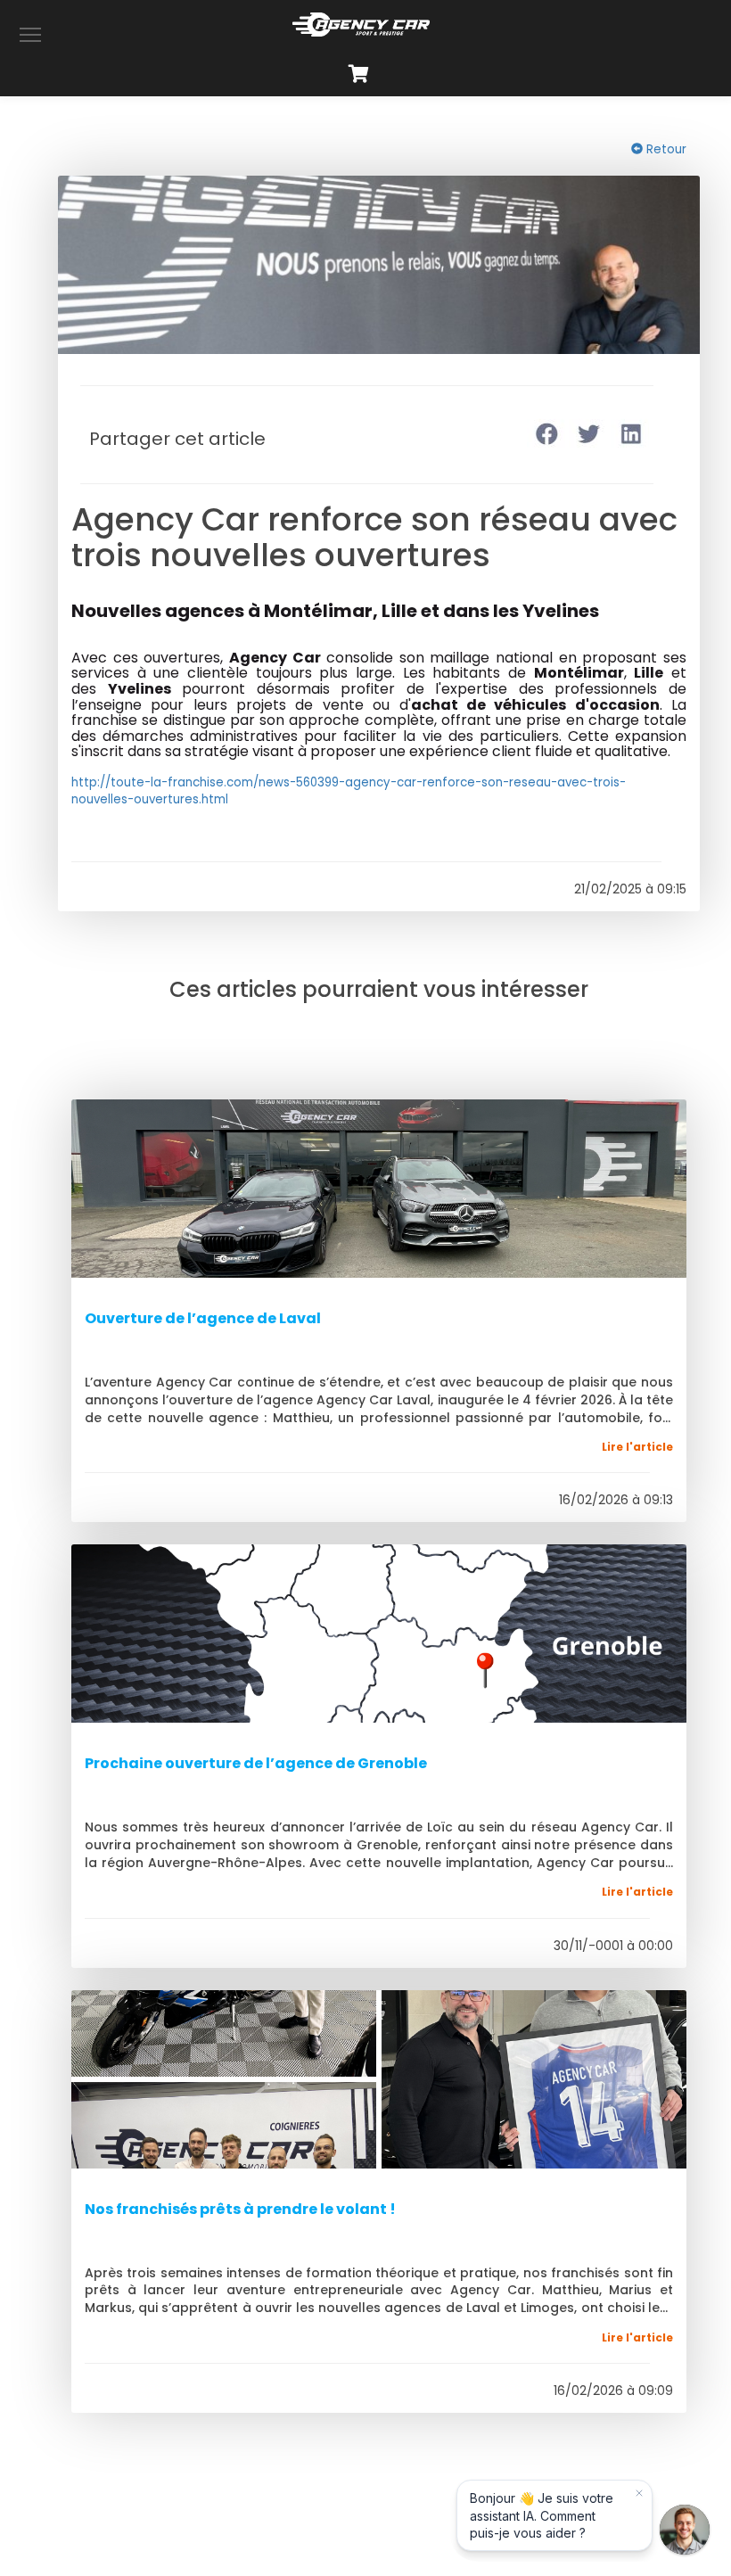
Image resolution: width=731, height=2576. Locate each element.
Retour (665, 149)
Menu (30, 34)
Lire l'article (637, 1447)
